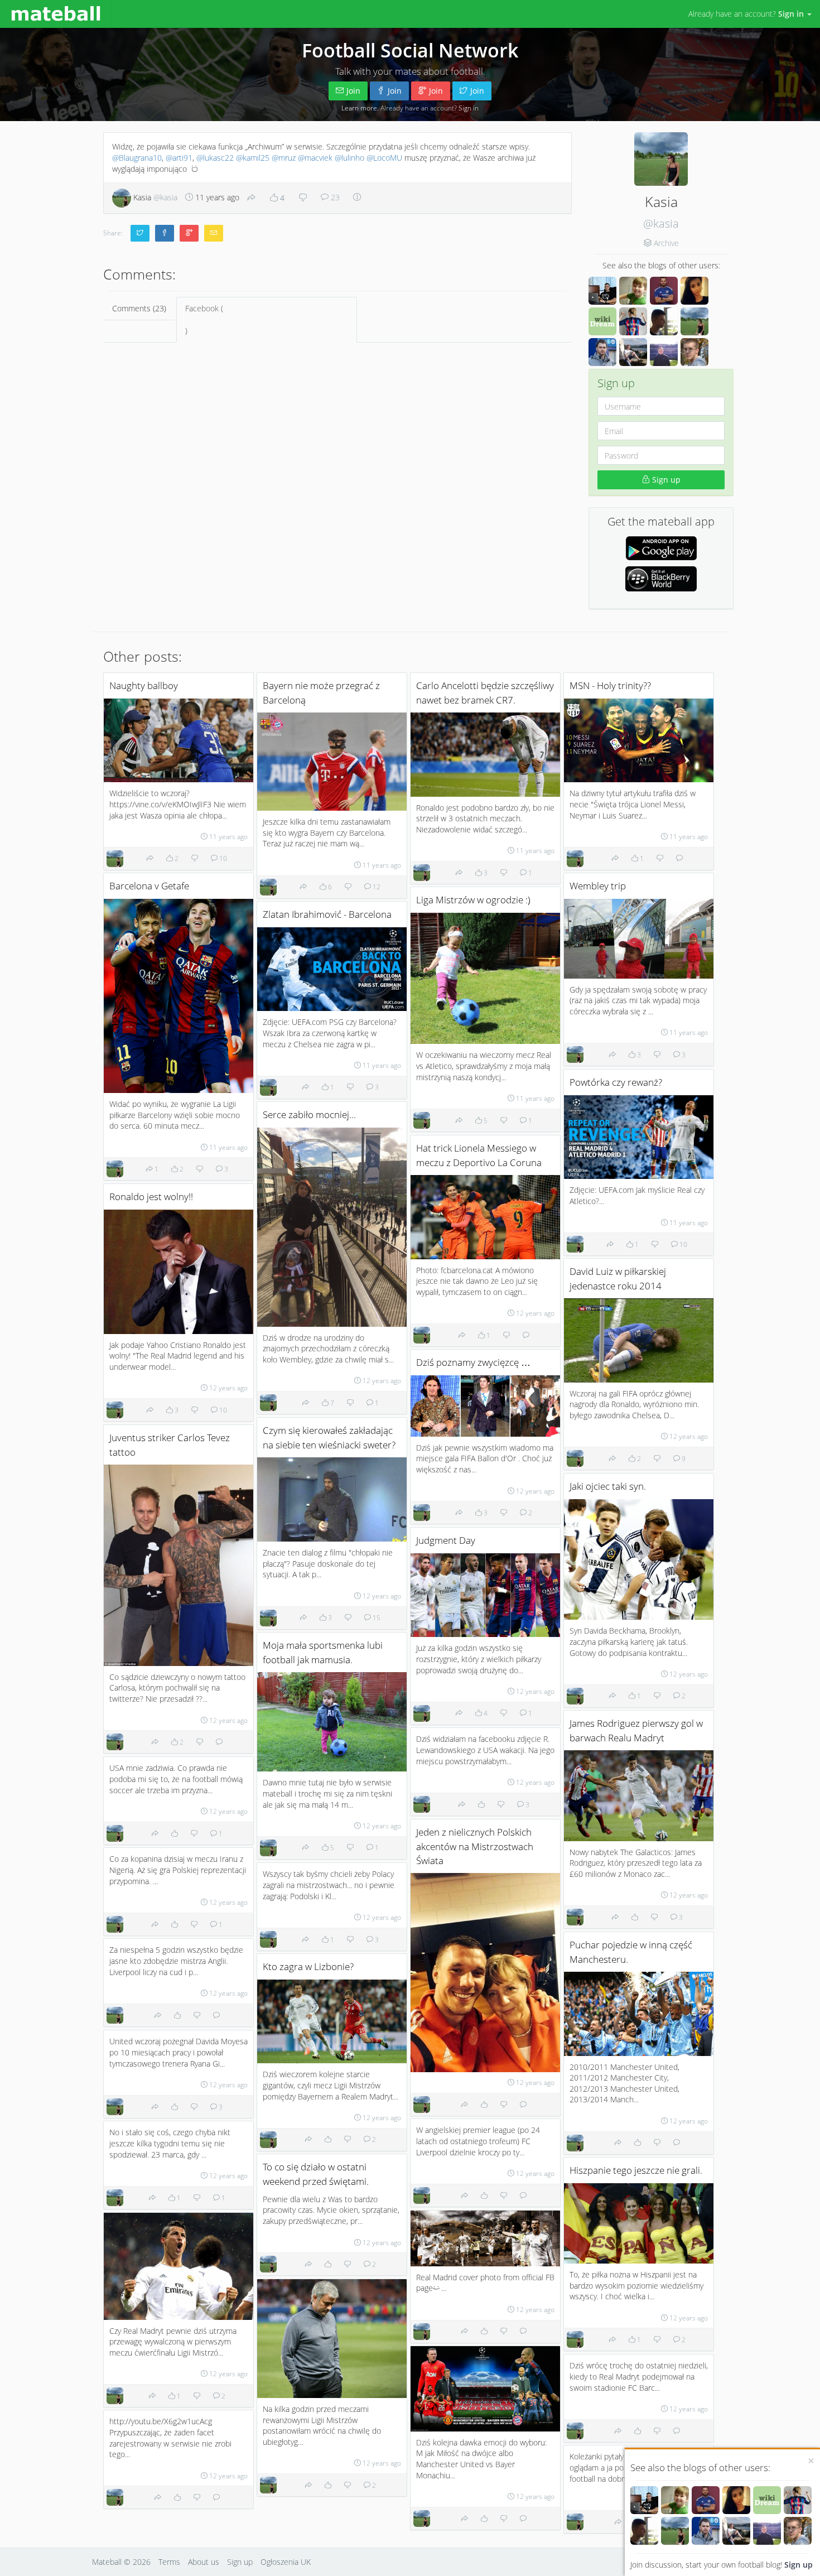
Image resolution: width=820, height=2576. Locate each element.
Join (353, 91)
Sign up (799, 2565)
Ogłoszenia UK (286, 2562)
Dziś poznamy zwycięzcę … (473, 1362)
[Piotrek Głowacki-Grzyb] (798, 2531)
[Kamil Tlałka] (767, 2531)
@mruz (284, 158)
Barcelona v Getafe (149, 886)
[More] (357, 197)
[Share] (252, 198)
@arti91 (179, 158)
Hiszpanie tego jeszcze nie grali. (636, 2170)
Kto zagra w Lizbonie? (308, 1966)
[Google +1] (189, 233)
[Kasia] (675, 2531)
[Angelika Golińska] (736, 2500)
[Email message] (214, 233)
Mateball (107, 2562)
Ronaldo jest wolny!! (151, 1196)
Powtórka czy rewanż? (616, 1082)
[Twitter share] (140, 233)
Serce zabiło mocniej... (309, 1114)
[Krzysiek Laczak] (644, 2500)
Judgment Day (446, 1540)
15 (376, 1617)
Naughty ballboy (144, 685)
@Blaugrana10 (137, 158)
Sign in (469, 108)
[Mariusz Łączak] (706, 2531)
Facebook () (204, 319)
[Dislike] (303, 198)
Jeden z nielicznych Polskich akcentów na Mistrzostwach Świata (475, 1846)
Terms (169, 2562)
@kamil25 (253, 158)
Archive (666, 243)
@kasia (661, 223)
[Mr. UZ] (675, 2500)
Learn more (359, 108)
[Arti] (736, 2531)
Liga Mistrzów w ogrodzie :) (473, 900)
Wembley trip (598, 886)
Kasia (154, 197)
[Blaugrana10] (798, 2500)
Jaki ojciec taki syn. (608, 1486)
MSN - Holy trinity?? (610, 685)
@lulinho (349, 158)
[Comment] (679, 858)
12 (376, 887)
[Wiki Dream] (767, 2500)
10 (222, 858)
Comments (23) (139, 308)
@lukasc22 (215, 158)
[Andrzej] (706, 2500)
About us (204, 2562)
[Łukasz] (644, 2531)
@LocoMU (384, 158)
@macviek (315, 158)
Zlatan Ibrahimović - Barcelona (327, 914)
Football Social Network (410, 50)
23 (334, 197)
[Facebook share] (165, 233)
